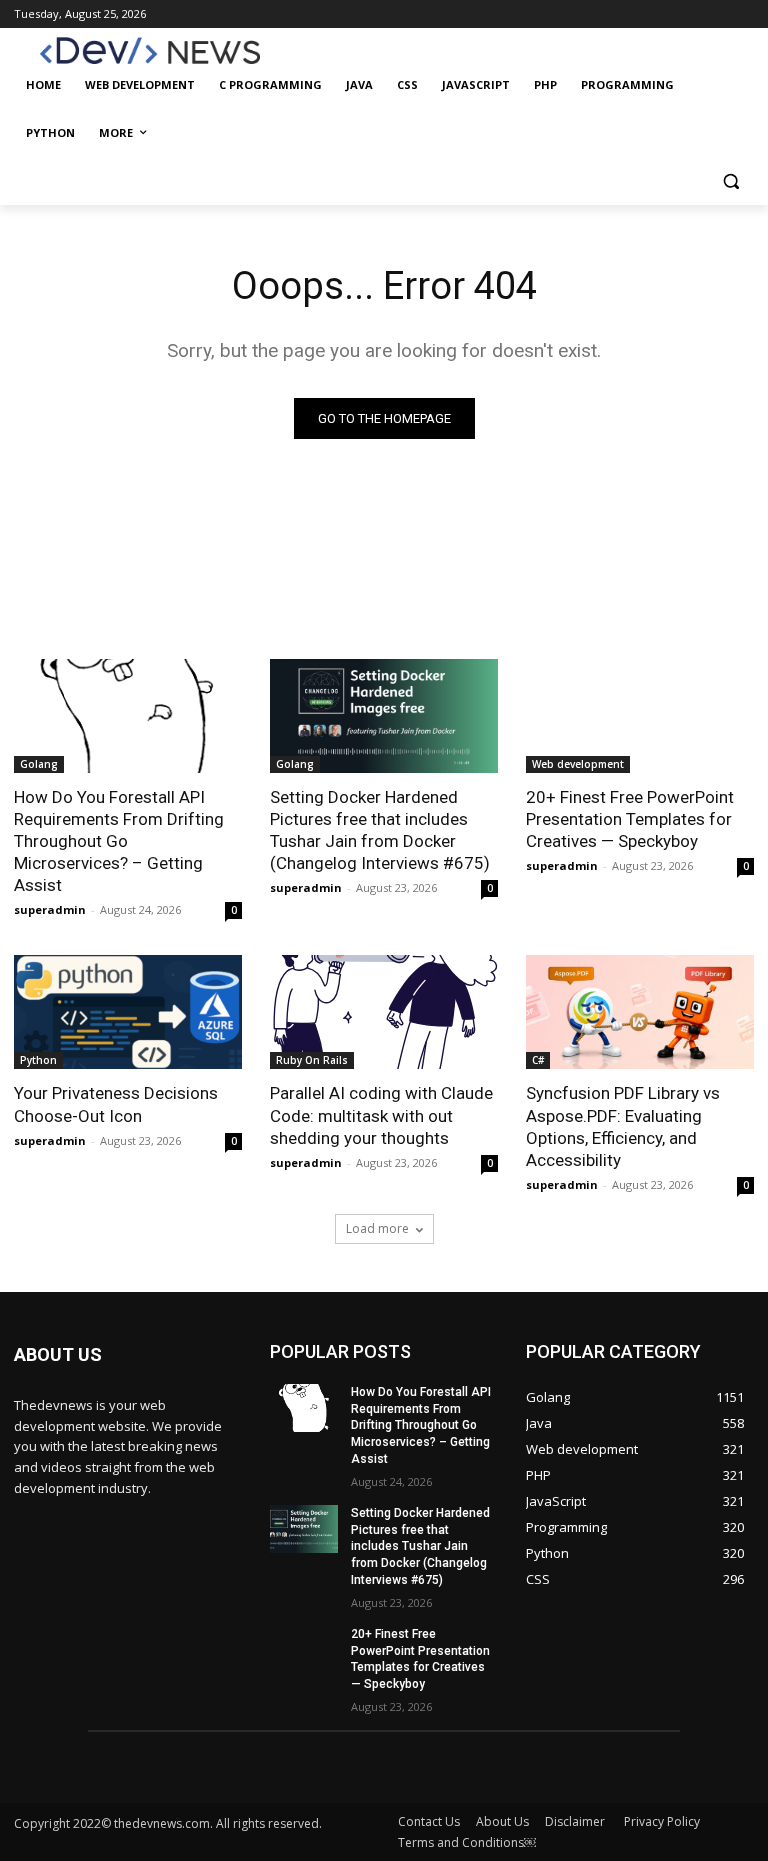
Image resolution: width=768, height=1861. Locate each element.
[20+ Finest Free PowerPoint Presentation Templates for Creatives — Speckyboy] (640, 716)
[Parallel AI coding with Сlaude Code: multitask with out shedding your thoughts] (384, 1012)
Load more (377, 1228)
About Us (502, 1821)
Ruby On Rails (312, 1060)
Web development (578, 764)
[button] (730, 181)
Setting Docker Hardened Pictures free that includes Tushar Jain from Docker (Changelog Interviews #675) (380, 830)
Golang (39, 764)
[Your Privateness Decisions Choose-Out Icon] (128, 1012)
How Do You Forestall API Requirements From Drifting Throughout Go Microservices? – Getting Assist (119, 841)
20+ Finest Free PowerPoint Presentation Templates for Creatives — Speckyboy (630, 819)
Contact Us (429, 1821)
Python (38, 1060)
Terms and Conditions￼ (467, 1842)
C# (538, 1060)
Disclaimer (576, 1821)
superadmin (50, 909)
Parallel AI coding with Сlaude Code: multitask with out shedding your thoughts (381, 1115)
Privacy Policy (662, 1821)
